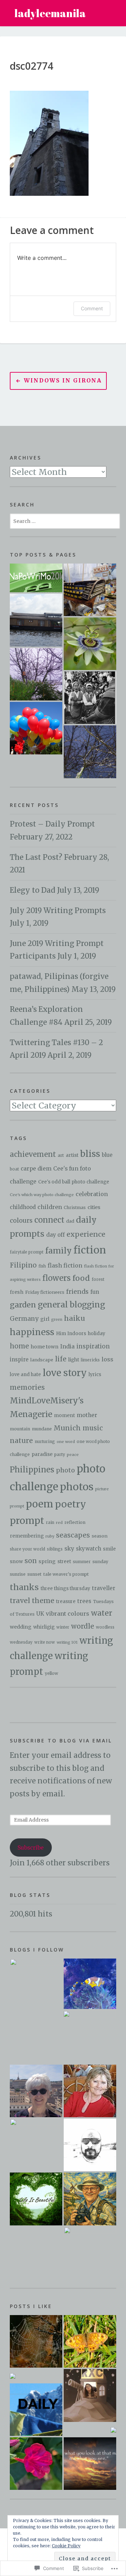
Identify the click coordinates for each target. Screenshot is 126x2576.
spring (47, 1561)
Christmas (75, 1207)
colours (21, 1221)
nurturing (45, 1441)
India (67, 1346)
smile (109, 1549)
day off (55, 1235)
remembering (27, 1536)
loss (107, 1359)
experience (86, 1234)
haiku (75, 1318)
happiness (32, 1332)
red (59, 1522)
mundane (42, 1429)
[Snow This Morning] (90, 752)
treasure (66, 1601)
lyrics (95, 1375)
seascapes (73, 1535)
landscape (42, 1360)
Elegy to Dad (33, 890)
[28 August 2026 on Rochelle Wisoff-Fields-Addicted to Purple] (90, 2464)
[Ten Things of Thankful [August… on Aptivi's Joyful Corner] (113, 2430)
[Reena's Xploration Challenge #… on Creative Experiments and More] (90, 2395)
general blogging (71, 1305)
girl (45, 1319)
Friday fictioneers (45, 1292)
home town (45, 1347)
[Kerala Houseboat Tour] (36, 620)
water (102, 1613)
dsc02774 (31, 66)
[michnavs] (89, 2037)
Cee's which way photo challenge (42, 1195)
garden (23, 1305)
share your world (27, 1549)
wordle (83, 1626)
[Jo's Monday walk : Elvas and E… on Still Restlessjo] (13, 2375)
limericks (90, 1360)
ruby (50, 1536)
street (64, 1562)
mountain (20, 1429)
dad (70, 1221)
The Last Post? (36, 857)
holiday (97, 1334)
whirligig (44, 1627)
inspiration (93, 1346)
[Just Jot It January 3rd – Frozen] (36, 674)
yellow (51, 1673)
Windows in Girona (63, 381)
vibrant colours (68, 1614)
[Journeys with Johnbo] (90, 2199)
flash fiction (65, 1265)
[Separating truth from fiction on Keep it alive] (36, 2341)
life (61, 1359)
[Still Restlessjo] (36, 2145)
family (58, 1251)
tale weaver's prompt (66, 1574)
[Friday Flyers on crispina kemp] (90, 2341)
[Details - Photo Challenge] (90, 590)
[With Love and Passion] (90, 644)
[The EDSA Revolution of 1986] (90, 698)
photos (77, 1487)
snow (16, 1562)
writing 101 (67, 1642)
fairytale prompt (27, 1252)
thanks (24, 1587)
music (93, 1428)
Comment (92, 308)
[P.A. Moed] (36, 2091)
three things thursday (65, 1589)
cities (94, 1207)
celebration (92, 1194)
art (61, 1155)
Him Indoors (71, 1334)
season (100, 1536)
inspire (19, 1360)
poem (40, 1504)
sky (69, 1549)
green (57, 1320)
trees (84, 1601)
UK (40, 1614)
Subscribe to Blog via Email (61, 1741)
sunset (34, 1574)
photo (65, 1470)
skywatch (89, 1549)
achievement (33, 1154)
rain (50, 1522)
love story (65, 1373)
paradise (42, 1454)
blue (107, 1155)
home (19, 1346)
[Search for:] (65, 520)
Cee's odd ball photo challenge (74, 1182)
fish (42, 1266)
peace (73, 1455)
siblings (55, 1549)
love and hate (25, 1375)
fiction (90, 1250)
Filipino (23, 1265)
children (50, 1207)
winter (63, 1627)
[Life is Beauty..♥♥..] (36, 2199)
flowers (57, 1278)
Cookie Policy (66, 2546)
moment (64, 1415)
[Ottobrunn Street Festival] (36, 728)
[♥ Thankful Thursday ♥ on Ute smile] (36, 2464)
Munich (67, 1428)
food (81, 1278)
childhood (23, 1207)
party (60, 1454)
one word (66, 1442)
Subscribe (31, 1848)
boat (14, 1169)
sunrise (18, 1574)
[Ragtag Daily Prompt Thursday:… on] (36, 2410)
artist (72, 1155)
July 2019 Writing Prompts (58, 911)
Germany (24, 1319)
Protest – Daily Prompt (52, 824)
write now (45, 1642)
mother (87, 1415)
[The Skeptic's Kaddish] (90, 2253)
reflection (75, 1522)
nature (21, 1441)
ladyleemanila (50, 13)
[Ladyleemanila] (90, 1984)
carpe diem (36, 1169)
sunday (100, 1561)
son (31, 1561)
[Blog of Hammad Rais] (90, 2145)
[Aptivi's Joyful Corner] (36, 1985)
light (74, 1360)
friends (77, 1292)
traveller (104, 1588)
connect (49, 1220)
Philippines (32, 1470)
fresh (17, 1292)
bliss (90, 1154)
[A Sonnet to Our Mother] (36, 578)
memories (27, 1387)
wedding (21, 1627)
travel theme (32, 1601)
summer (82, 1562)
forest (98, 1279)
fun (95, 1292)
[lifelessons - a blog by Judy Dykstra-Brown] (90, 2091)
